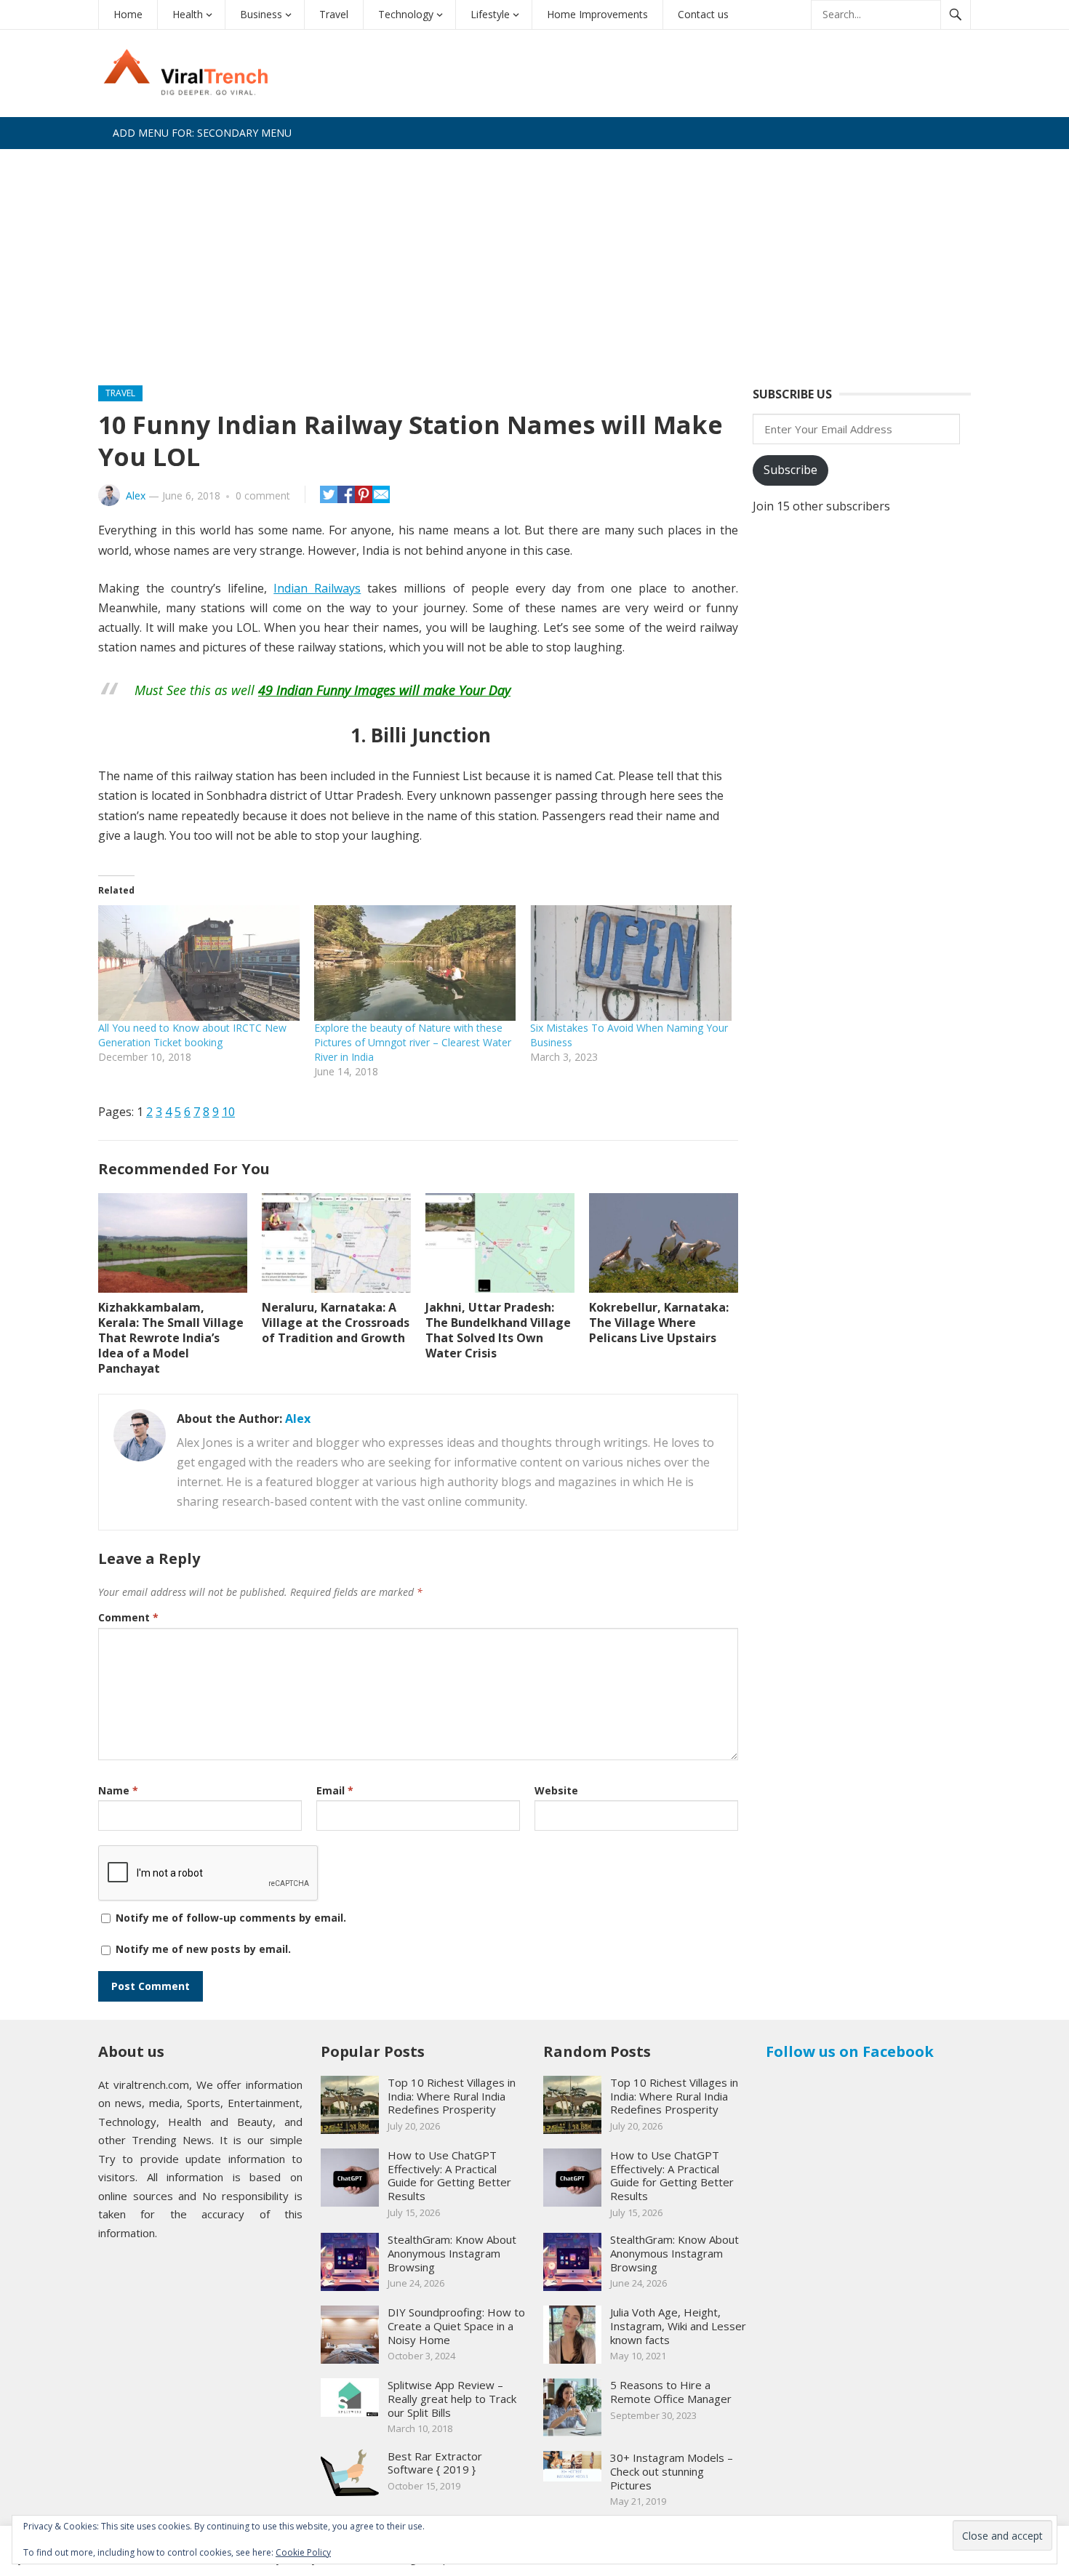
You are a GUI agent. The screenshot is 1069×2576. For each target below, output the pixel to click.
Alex (136, 495)
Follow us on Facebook (850, 2051)
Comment (128, 1617)
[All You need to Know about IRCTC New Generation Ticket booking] (199, 963)
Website (556, 1790)
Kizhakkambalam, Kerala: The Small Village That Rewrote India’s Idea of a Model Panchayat (171, 1337)
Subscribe (790, 470)
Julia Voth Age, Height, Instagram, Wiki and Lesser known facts (678, 2326)
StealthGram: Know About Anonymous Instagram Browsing (452, 2253)
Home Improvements (597, 14)
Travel (334, 14)
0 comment (263, 495)
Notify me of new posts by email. (203, 1949)
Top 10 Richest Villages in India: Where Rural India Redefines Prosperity (452, 2096)
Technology (406, 14)
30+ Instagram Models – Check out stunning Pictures (672, 2471)
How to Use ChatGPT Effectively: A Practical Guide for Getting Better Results (449, 2175)
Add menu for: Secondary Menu (202, 133)
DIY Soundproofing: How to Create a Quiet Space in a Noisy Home (456, 2326)
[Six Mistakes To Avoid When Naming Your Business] (631, 963)
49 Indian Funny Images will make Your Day (384, 690)
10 (228, 1112)
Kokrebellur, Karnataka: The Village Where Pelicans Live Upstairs (659, 1323)
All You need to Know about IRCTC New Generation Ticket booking (192, 1035)
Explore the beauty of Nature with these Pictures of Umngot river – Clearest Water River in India (413, 1042)
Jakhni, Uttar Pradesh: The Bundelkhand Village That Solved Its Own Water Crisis (498, 1330)
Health (188, 14)
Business (261, 14)
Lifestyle (490, 14)
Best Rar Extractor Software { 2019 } (435, 2463)
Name (118, 1790)
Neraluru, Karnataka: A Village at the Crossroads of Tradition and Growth (336, 1323)
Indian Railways (317, 588)
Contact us (703, 14)
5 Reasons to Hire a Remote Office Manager (671, 2392)
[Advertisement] (534, 258)
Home (128, 14)
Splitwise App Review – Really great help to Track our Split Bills (452, 2399)
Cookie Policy (303, 2552)
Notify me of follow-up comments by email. (231, 1918)
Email (335, 1790)
